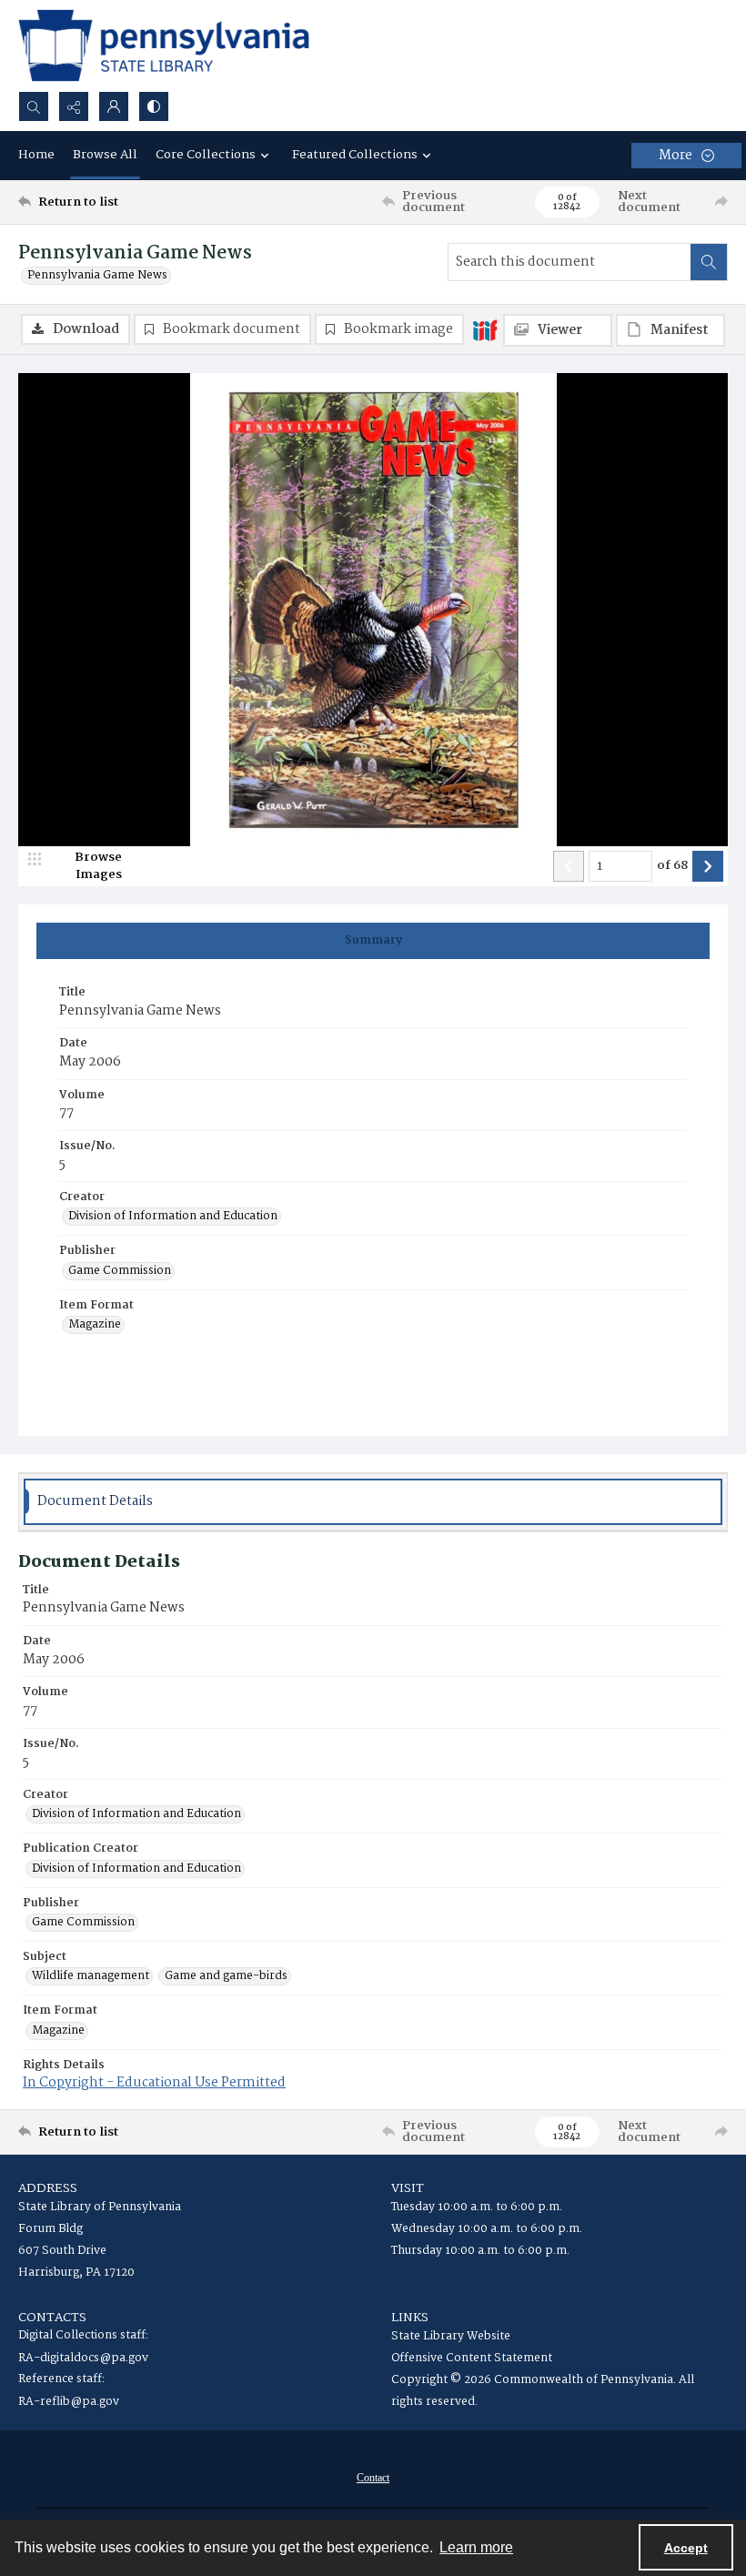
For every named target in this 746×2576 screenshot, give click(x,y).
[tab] (373, 941)
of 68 (672, 866)
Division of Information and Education (173, 1217)
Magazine (95, 1325)
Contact (373, 2478)
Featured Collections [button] (355, 155)
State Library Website (451, 2336)
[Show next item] (708, 866)
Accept (686, 2548)
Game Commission (120, 1271)
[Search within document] (709, 262)
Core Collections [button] (206, 155)
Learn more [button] (476, 2547)
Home (36, 155)
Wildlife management (91, 1976)
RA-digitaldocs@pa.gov (83, 2358)
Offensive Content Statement (472, 2358)
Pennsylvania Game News (97, 276)
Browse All (105, 155)
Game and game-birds (226, 1976)
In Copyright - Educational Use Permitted (154, 2083)
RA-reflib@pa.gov (69, 2402)
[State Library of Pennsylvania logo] (164, 45)
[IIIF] (485, 329)
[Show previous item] (569, 866)
